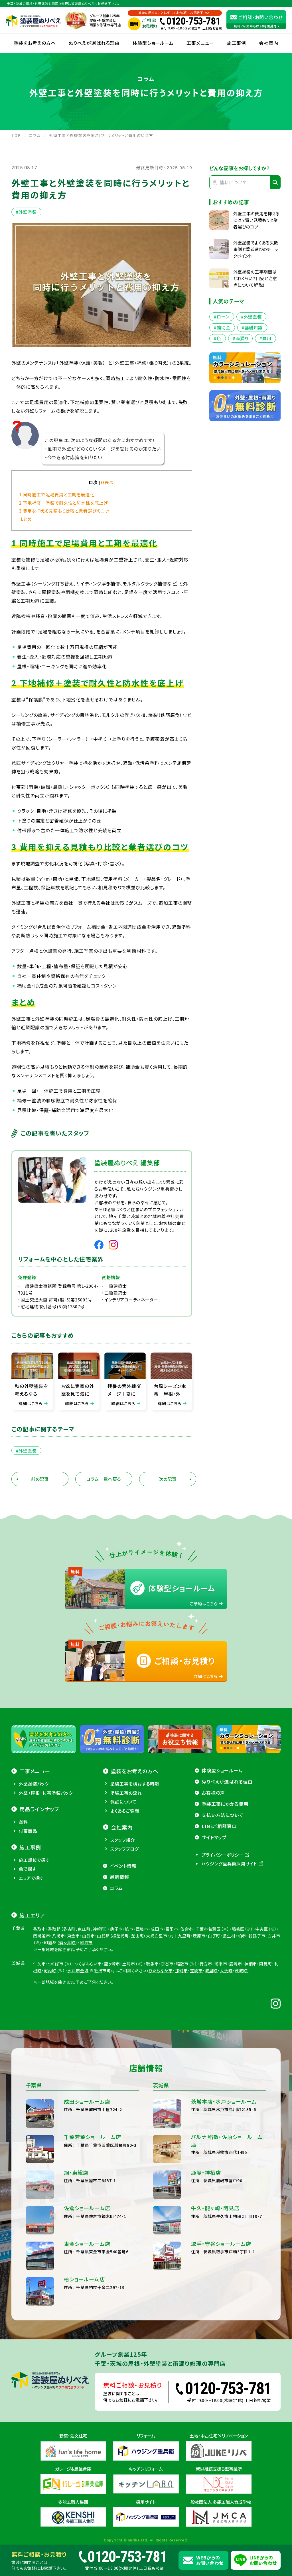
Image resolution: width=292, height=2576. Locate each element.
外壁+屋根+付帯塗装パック (46, 1793)
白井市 (274, 1936)
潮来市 (221, 1964)
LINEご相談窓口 (219, 1826)
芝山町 (138, 1936)
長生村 (229, 1936)
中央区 (262, 1929)
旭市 (129, 1929)
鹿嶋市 (236, 1964)
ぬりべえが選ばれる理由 (94, 43)
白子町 (214, 1936)
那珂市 (182, 1971)
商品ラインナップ (39, 1809)
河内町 (50, 1971)
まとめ (26, 519)
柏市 (242, 1936)
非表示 (107, 482)
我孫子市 (257, 1936)
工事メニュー (200, 43)
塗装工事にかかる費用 (225, 1804)
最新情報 (119, 1877)
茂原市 (199, 1936)
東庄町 (84, 1929)
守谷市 (167, 1964)
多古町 (69, 1929)
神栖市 (251, 1964)
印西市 (87, 1943)
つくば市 (56, 1964)
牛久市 (39, 1964)
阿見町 (266, 1964)
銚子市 (116, 1929)
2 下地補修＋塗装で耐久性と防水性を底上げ (64, 503)
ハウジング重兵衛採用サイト (230, 1864)
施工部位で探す (34, 1860)
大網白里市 (157, 1936)
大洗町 (226, 1971)
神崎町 (99, 1929)
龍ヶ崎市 (112, 1964)
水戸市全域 (78, 1971)
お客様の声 (213, 1793)
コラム (116, 1888)
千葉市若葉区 (208, 1929)
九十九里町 (180, 1936)
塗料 (23, 1822)
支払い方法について (223, 1815)
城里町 (211, 1971)
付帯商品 (28, 1831)
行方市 (206, 1964)
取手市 (152, 1964)
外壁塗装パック (34, 1784)
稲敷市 (182, 1964)
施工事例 (237, 43)
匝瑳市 (142, 1929)
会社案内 (122, 1827)
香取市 (39, 1929)
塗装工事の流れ (126, 1793)
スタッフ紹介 (123, 1840)
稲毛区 (238, 1929)
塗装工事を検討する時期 (135, 1784)
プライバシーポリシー (223, 1855)
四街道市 (41, 1936)
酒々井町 (67, 1943)
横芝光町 (120, 1936)
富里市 (172, 1929)
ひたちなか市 (161, 1971)
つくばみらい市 (88, 1964)
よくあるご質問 (125, 1811)
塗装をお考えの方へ (35, 43)
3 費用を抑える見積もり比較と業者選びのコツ (64, 511)
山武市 (89, 1936)
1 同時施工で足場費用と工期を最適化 (57, 494)
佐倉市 (187, 1929)
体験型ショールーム (153, 43)
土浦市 (129, 1964)
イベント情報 (123, 1866)
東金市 (74, 1936)
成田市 (157, 1929)
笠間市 (196, 1971)
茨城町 (241, 1971)
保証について (123, 1802)
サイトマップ (214, 1837)
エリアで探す (31, 1878)
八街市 (59, 1936)
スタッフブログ (124, 1849)
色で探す (28, 1869)
